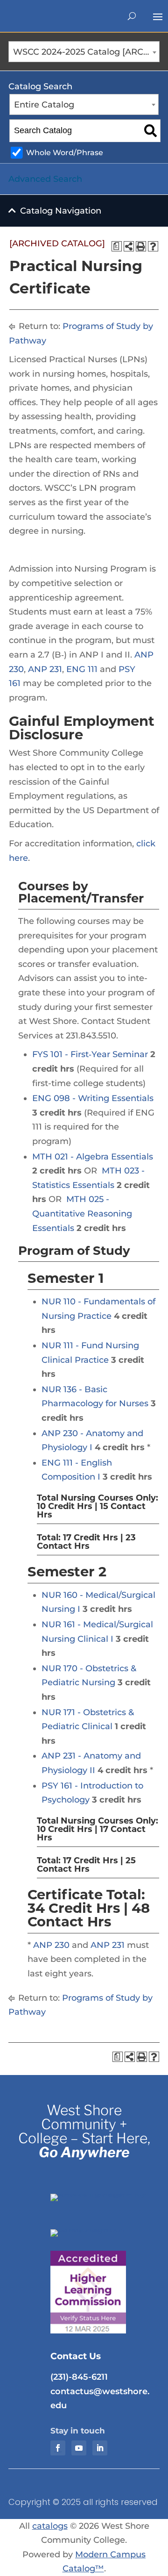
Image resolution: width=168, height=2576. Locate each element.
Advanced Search (45, 179)
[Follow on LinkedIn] (100, 2448)
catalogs (50, 2526)
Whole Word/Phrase (65, 152)
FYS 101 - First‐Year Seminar (90, 1054)
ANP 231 (45, 669)
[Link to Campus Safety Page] (101, 2229)
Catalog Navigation (61, 211)
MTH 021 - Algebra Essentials (93, 1157)
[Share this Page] (129, 246)
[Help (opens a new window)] (153, 246)
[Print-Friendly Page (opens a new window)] (141, 246)
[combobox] (84, 52)
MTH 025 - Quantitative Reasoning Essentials (82, 1213)
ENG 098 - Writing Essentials (93, 1098)
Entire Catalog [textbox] (44, 105)
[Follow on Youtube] (79, 2448)
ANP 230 (51, 1945)
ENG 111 (82, 669)
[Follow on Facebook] (58, 2448)
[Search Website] (132, 16)
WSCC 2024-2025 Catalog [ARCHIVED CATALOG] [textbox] (86, 52)
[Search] (150, 131)
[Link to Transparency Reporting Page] (101, 2194)
